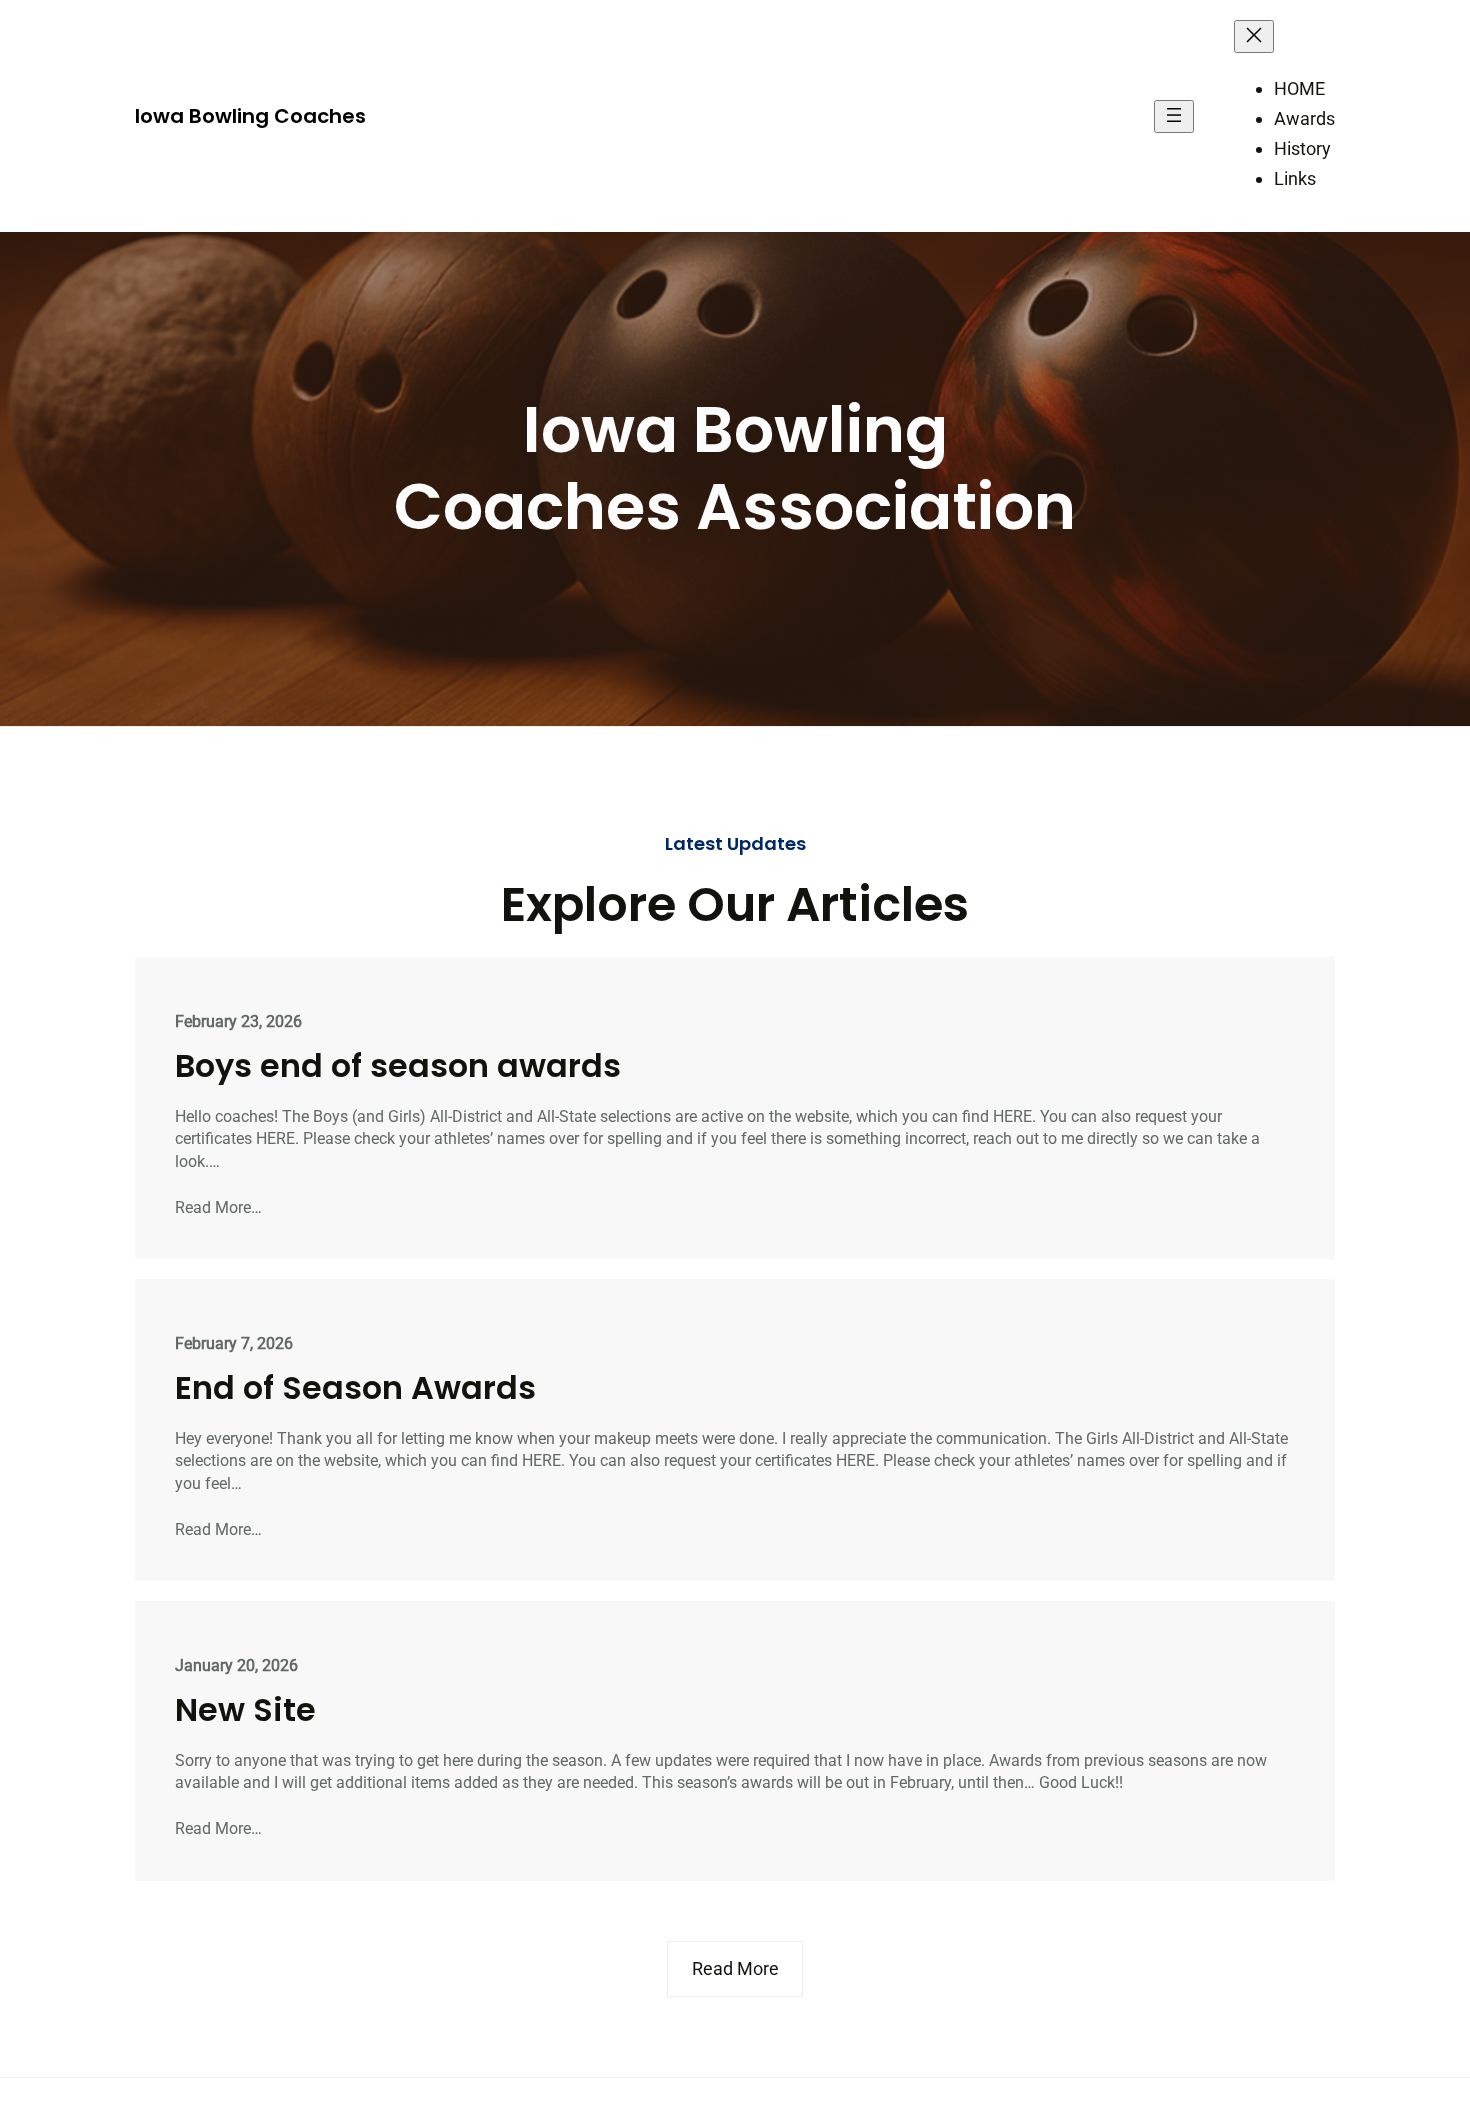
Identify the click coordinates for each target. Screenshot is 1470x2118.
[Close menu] (1254, 36)
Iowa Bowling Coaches (250, 116)
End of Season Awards (355, 1388)
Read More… (218, 1207)
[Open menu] (1174, 116)
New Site (245, 1710)
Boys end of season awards (398, 1066)
